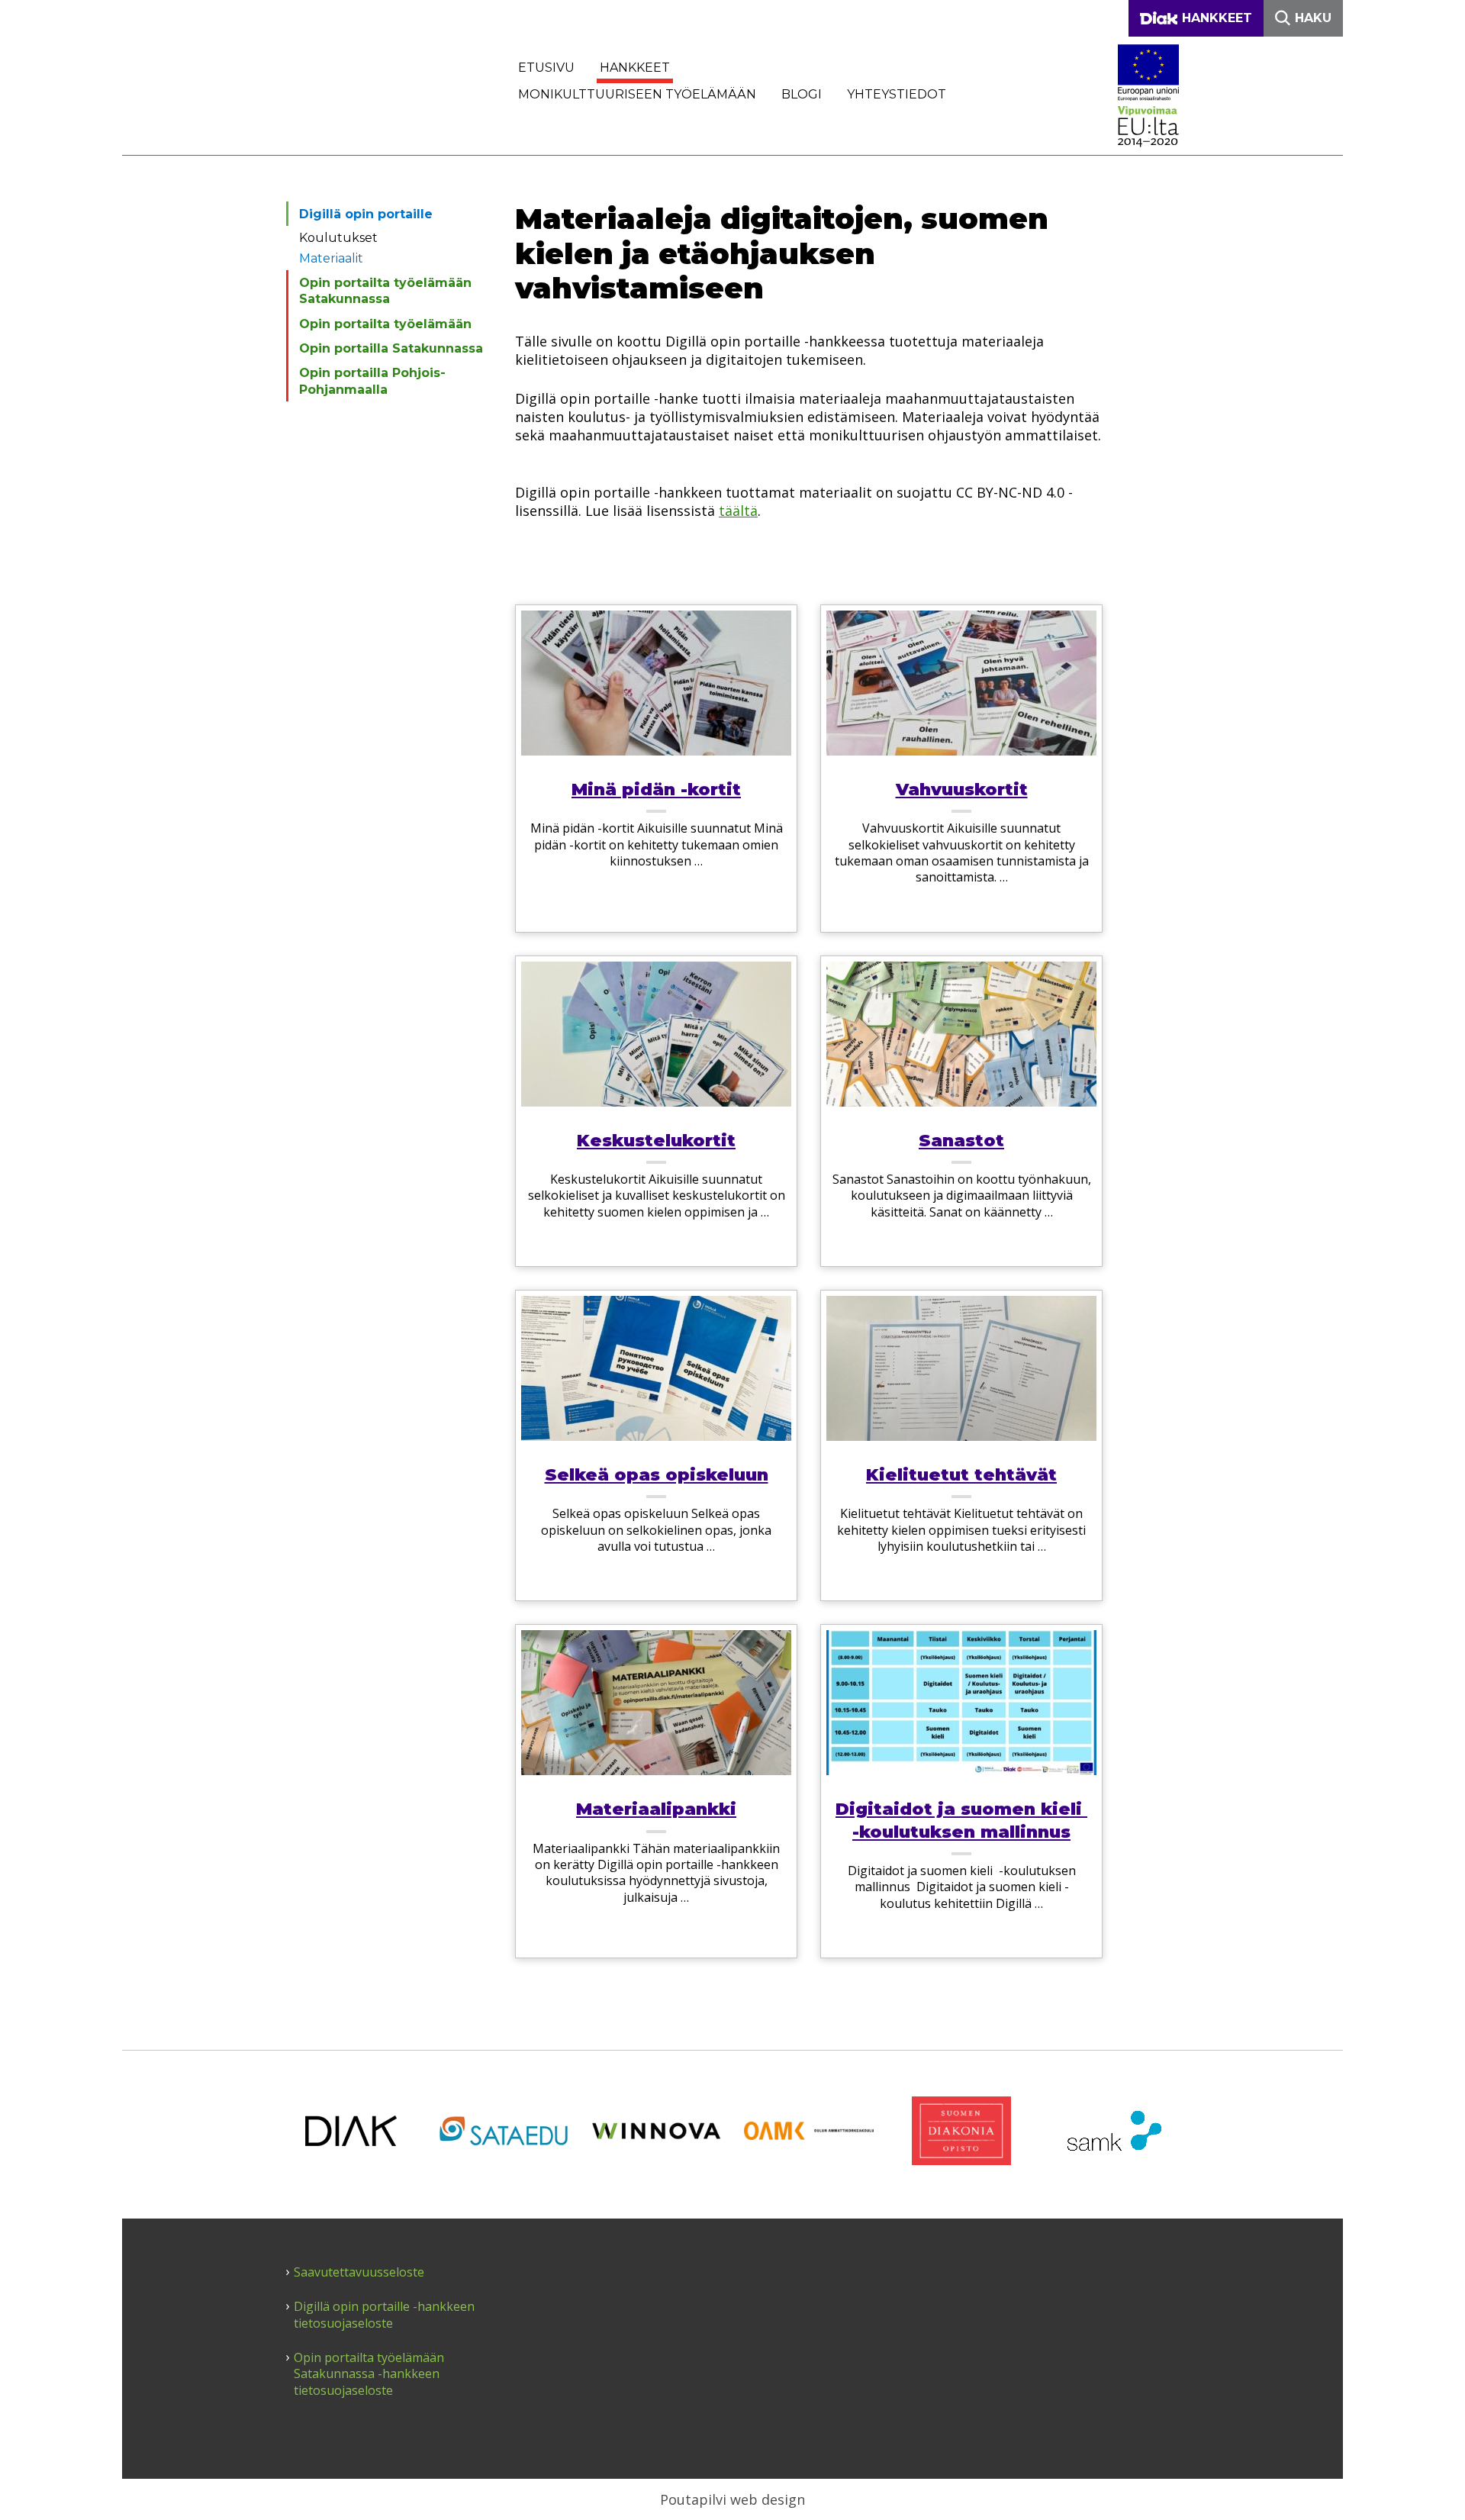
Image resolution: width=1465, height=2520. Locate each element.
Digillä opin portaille (366, 214)
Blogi (802, 94)
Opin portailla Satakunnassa (391, 348)
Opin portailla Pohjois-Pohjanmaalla (372, 381)
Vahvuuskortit (962, 790)
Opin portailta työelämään (385, 324)
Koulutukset (338, 238)
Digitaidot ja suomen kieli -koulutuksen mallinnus (961, 1820)
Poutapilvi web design (732, 2499)
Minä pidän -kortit (656, 790)
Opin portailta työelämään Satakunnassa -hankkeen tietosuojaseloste (369, 2374)
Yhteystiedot (897, 94)
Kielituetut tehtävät (961, 1475)
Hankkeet (635, 68)
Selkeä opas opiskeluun (657, 1475)
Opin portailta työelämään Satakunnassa (385, 291)
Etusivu (546, 68)
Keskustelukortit (656, 1141)
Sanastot (961, 1141)
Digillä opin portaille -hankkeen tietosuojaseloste (384, 2315)
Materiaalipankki (656, 1809)
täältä (738, 511)
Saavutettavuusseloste (359, 2272)
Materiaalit (331, 258)
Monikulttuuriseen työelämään (637, 94)
